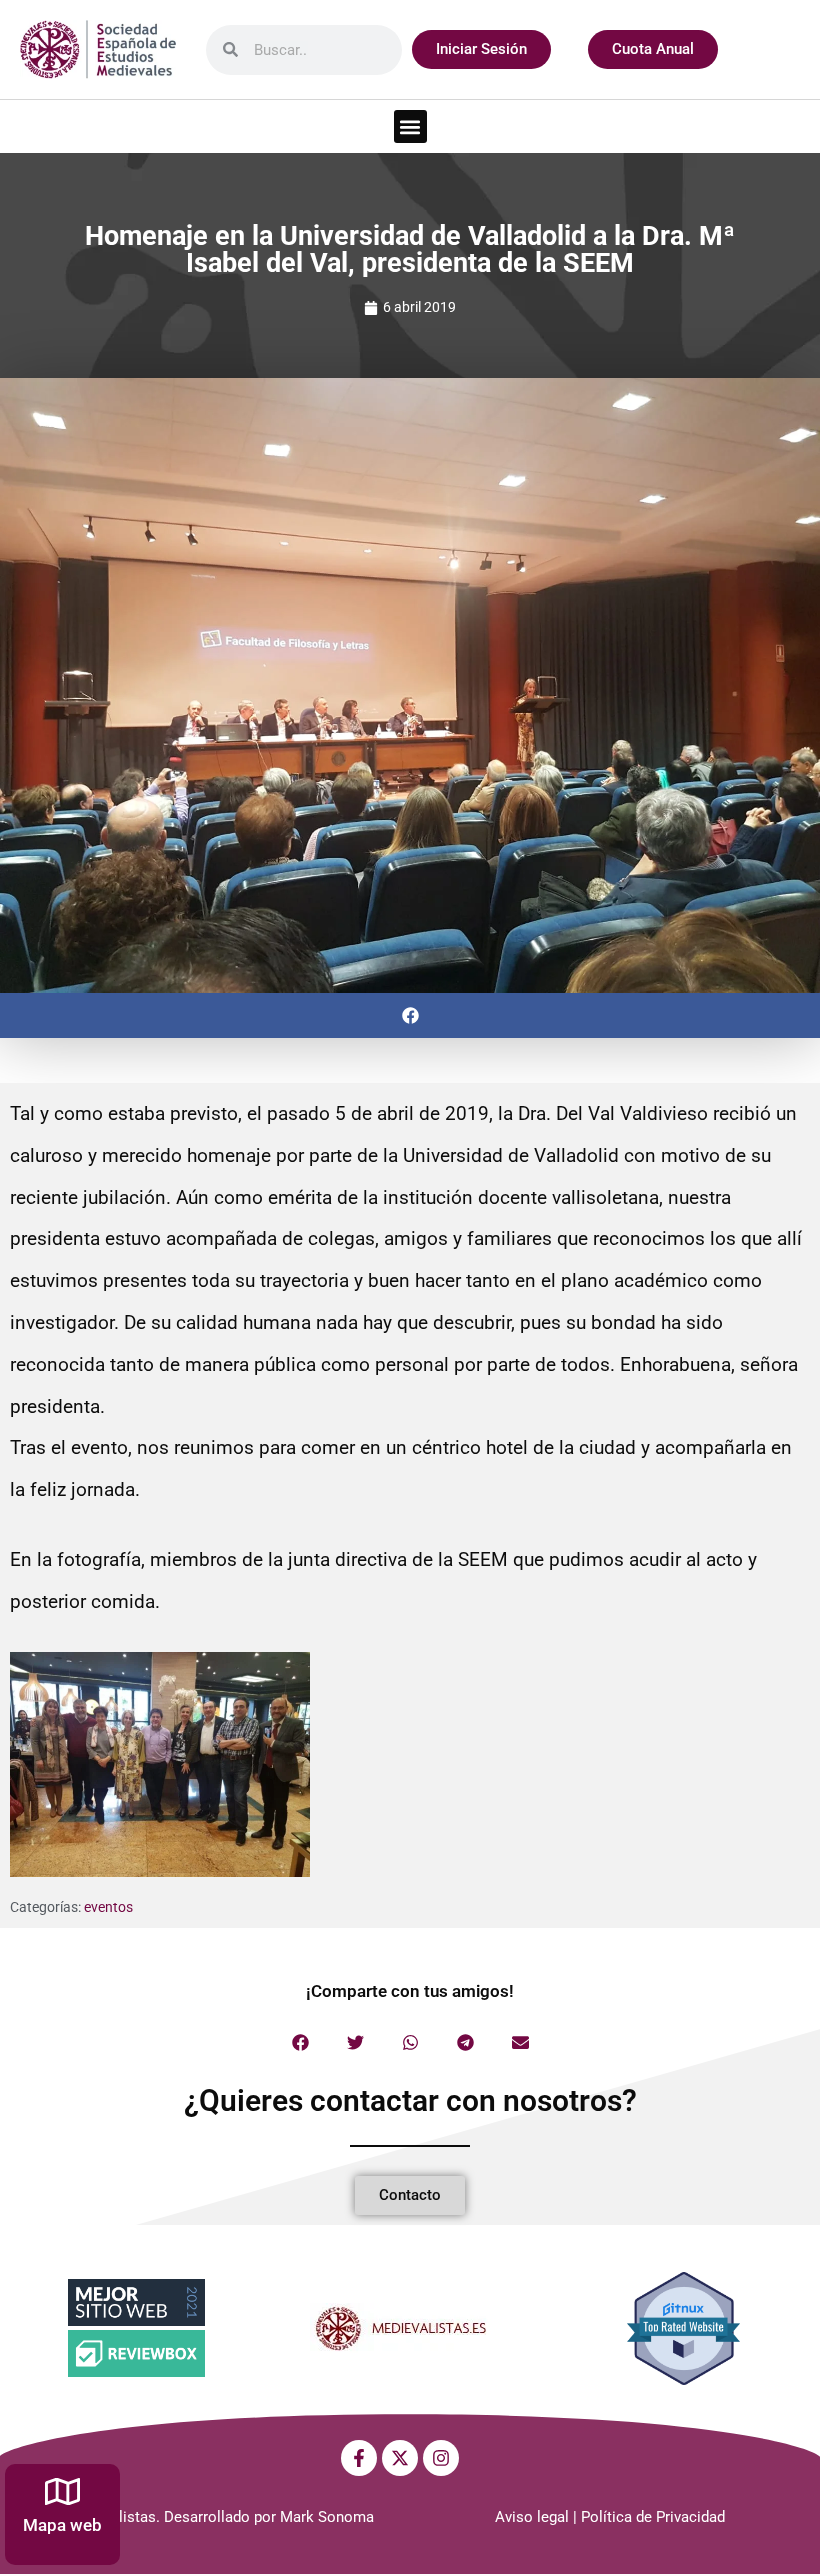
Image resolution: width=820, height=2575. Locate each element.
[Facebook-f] (359, 2458)
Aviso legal (532, 2517)
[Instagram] (441, 2458)
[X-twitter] (400, 2458)
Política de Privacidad (653, 2517)
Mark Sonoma (327, 2517)
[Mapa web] (62, 2491)
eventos (108, 1907)
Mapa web (62, 2525)
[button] (410, 126)
